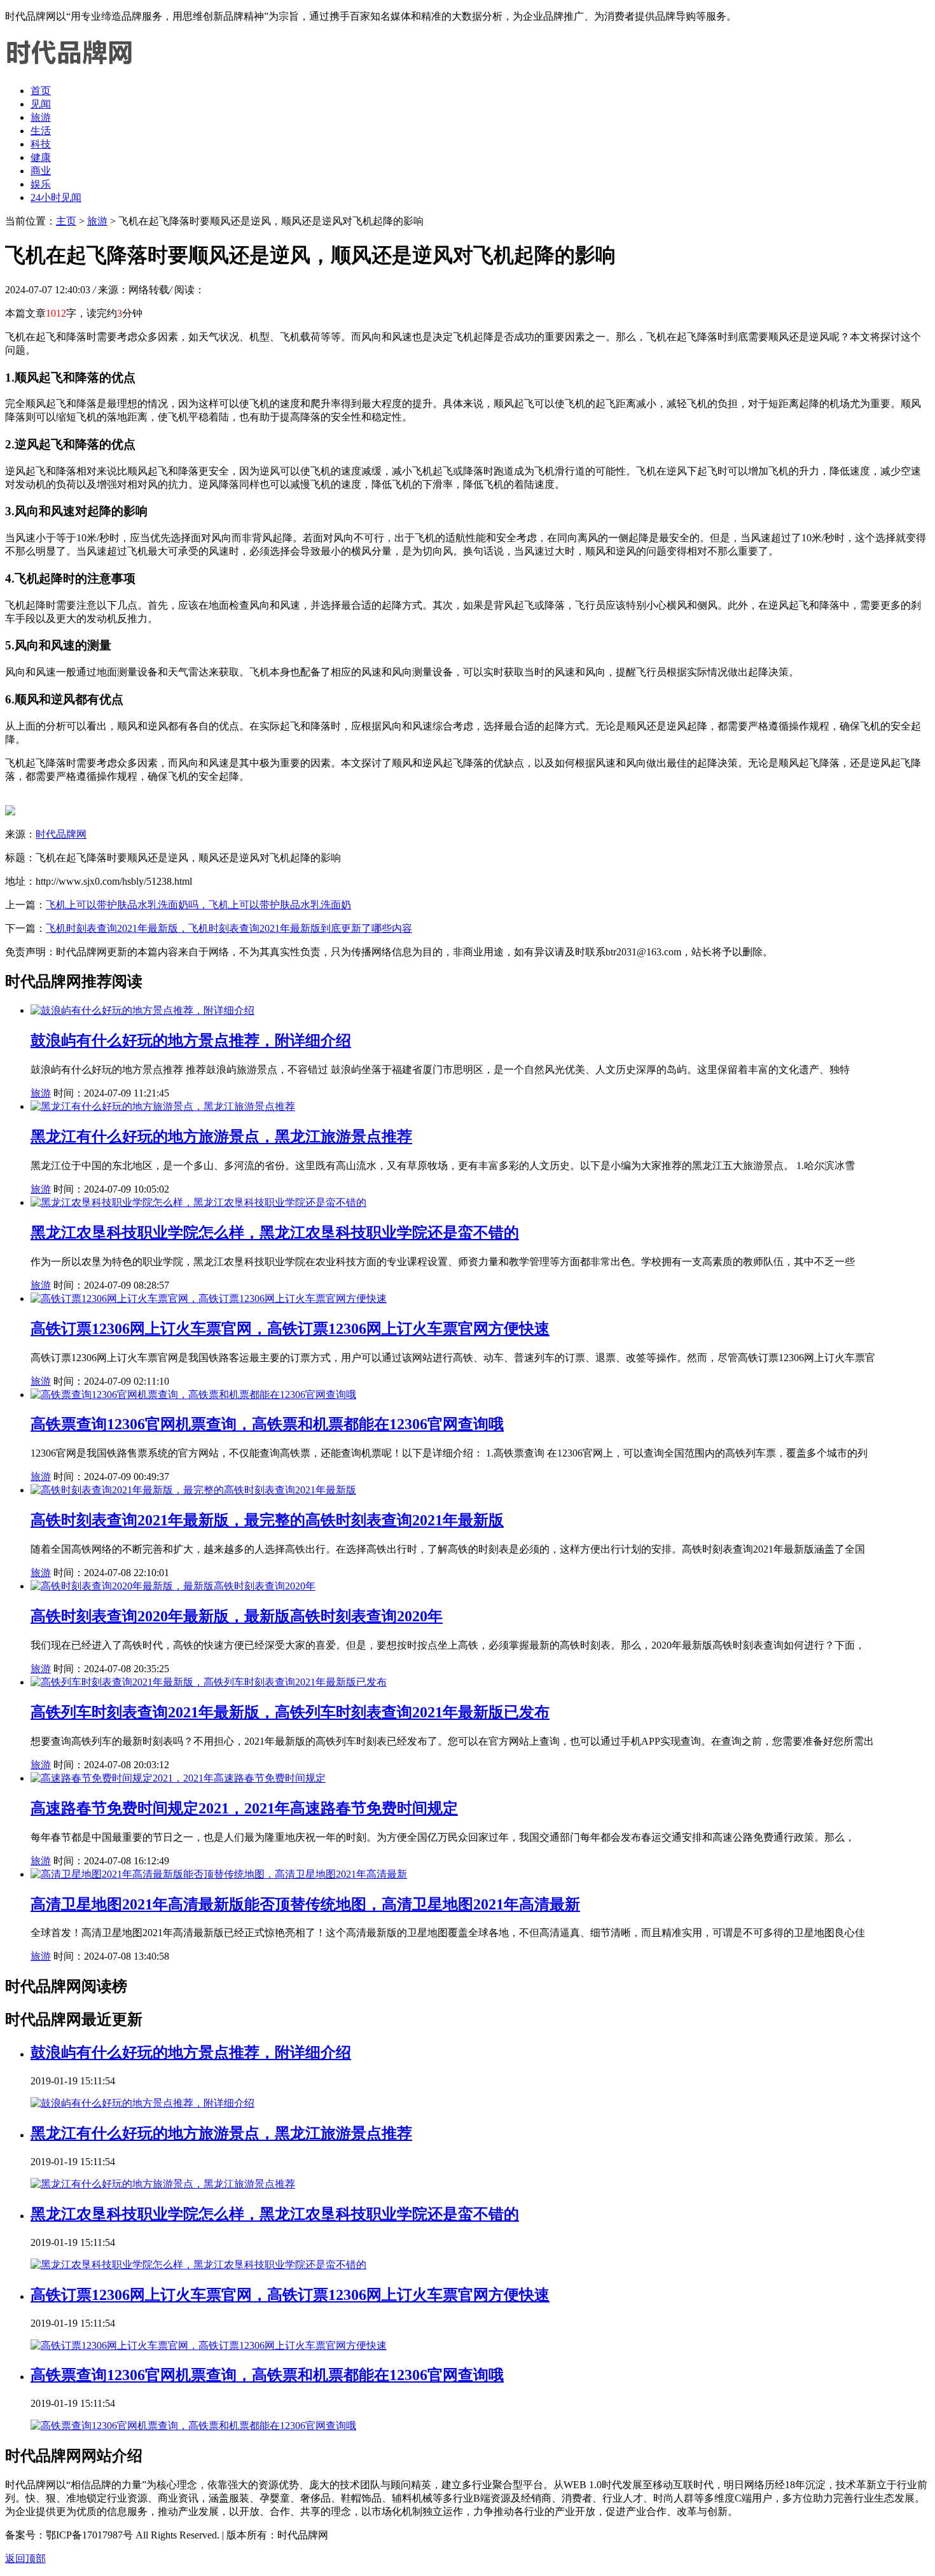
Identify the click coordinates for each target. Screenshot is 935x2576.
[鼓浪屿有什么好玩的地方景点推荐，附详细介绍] (142, 1010)
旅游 (41, 117)
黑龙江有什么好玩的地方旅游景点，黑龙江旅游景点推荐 (221, 1137)
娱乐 (41, 184)
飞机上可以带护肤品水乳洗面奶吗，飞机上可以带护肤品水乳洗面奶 (198, 905)
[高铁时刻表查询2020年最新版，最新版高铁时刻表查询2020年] (173, 1586)
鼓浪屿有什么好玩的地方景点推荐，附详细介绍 (191, 1041)
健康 (41, 157)
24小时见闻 (56, 197)
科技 (41, 144)
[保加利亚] (69, 68)
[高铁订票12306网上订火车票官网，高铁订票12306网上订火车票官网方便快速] (209, 1298)
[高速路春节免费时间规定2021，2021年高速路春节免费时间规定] (178, 1778)
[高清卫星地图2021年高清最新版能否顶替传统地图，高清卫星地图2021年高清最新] (219, 1874)
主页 (66, 221)
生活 (41, 131)
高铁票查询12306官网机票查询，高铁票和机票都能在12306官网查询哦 (267, 1424)
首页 (41, 91)
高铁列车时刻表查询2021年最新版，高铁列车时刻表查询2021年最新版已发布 (290, 1712)
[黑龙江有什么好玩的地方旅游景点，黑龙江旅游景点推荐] (163, 1106)
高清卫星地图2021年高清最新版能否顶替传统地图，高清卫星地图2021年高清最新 (305, 1904)
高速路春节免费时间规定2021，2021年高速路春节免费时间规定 (244, 1808)
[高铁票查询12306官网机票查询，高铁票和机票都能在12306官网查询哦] (193, 1395)
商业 (41, 171)
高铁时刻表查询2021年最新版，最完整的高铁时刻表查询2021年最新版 (267, 1520)
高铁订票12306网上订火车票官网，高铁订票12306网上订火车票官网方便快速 (290, 1329)
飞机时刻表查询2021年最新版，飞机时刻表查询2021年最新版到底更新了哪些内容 (229, 928)
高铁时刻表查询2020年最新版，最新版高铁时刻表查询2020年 (237, 1616)
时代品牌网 (61, 834)
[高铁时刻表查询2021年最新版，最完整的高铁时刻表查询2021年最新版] (193, 1490)
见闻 (41, 104)
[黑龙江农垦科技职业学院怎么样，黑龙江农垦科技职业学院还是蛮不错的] (198, 1202)
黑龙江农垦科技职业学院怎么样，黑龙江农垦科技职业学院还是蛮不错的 (275, 1233)
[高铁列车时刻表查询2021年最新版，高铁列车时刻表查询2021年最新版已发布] (209, 1682)
